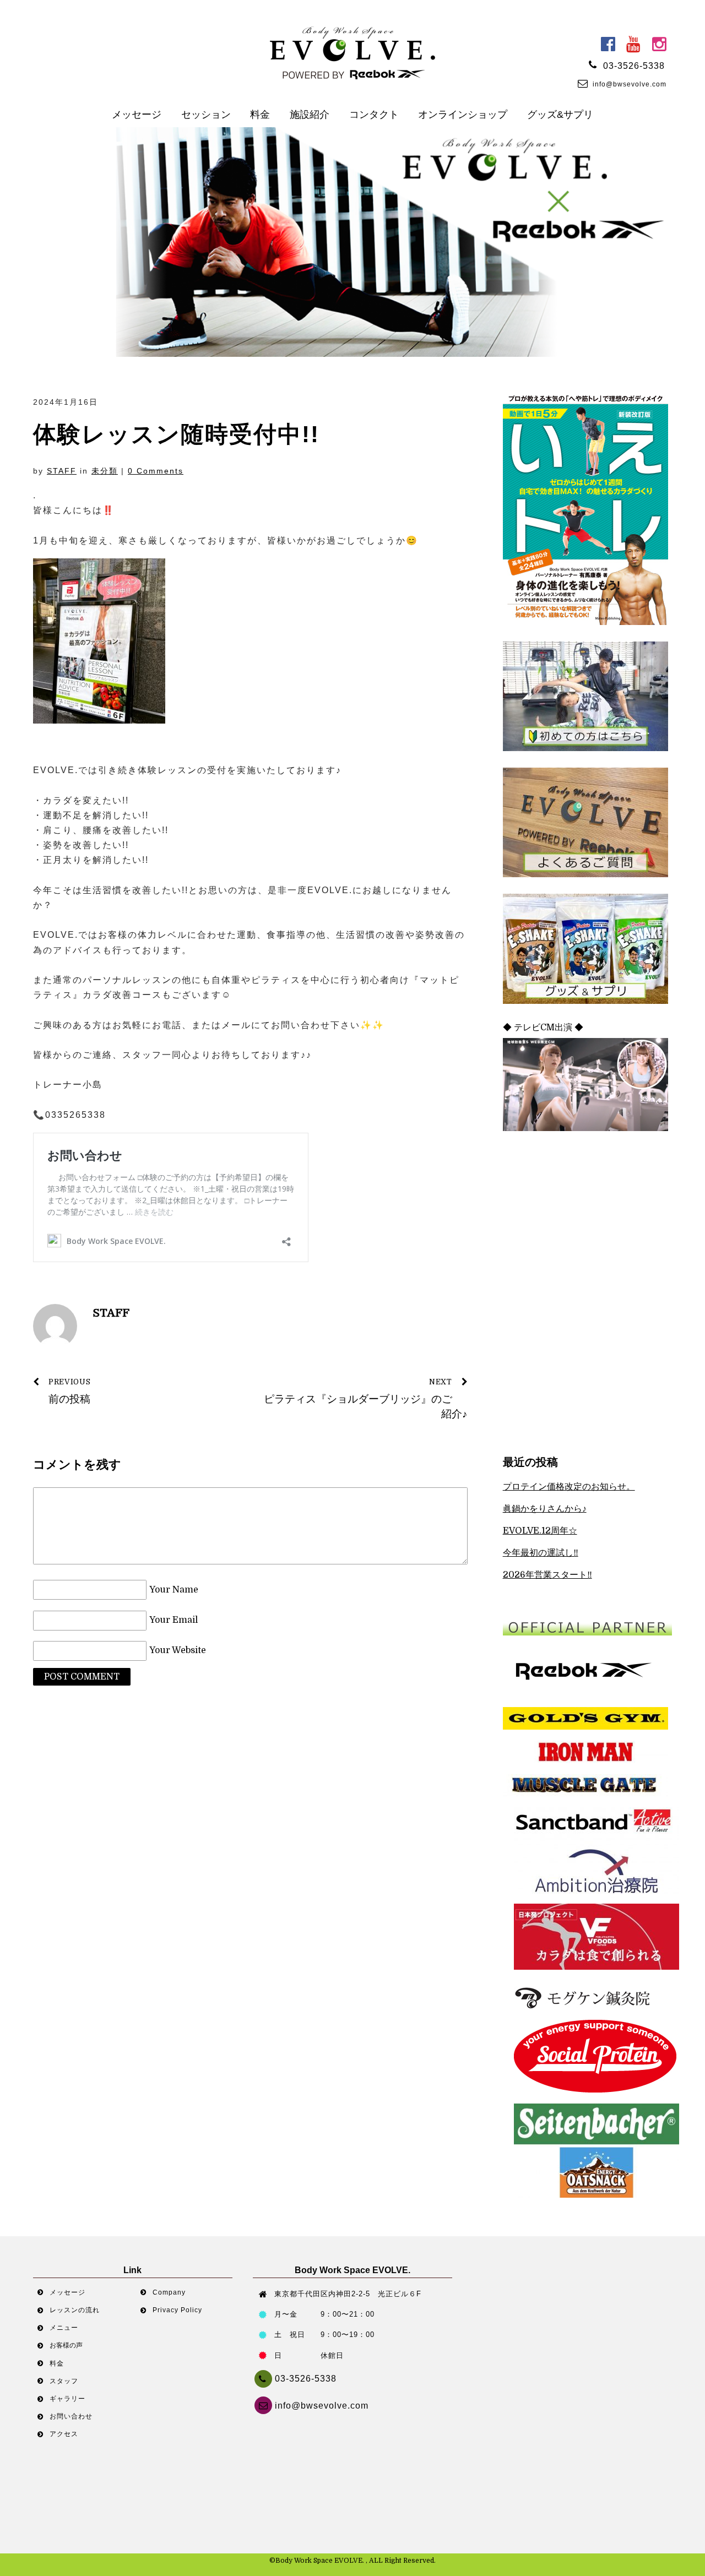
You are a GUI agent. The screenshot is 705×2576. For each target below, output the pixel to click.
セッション (206, 115)
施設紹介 (310, 115)
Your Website (178, 1651)
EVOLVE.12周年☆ (540, 1531)
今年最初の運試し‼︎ (541, 1553)
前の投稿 (69, 1392)
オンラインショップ (463, 115)
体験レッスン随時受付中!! (176, 434)
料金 (260, 115)
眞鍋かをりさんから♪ (545, 1509)
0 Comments (156, 471)
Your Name (174, 1590)
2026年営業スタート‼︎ (547, 1575)
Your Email (173, 1621)
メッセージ (137, 115)
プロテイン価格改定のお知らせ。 (569, 1487)
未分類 (105, 471)
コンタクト (374, 115)
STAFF (62, 471)
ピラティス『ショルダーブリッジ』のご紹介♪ (366, 1399)
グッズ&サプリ (560, 115)
